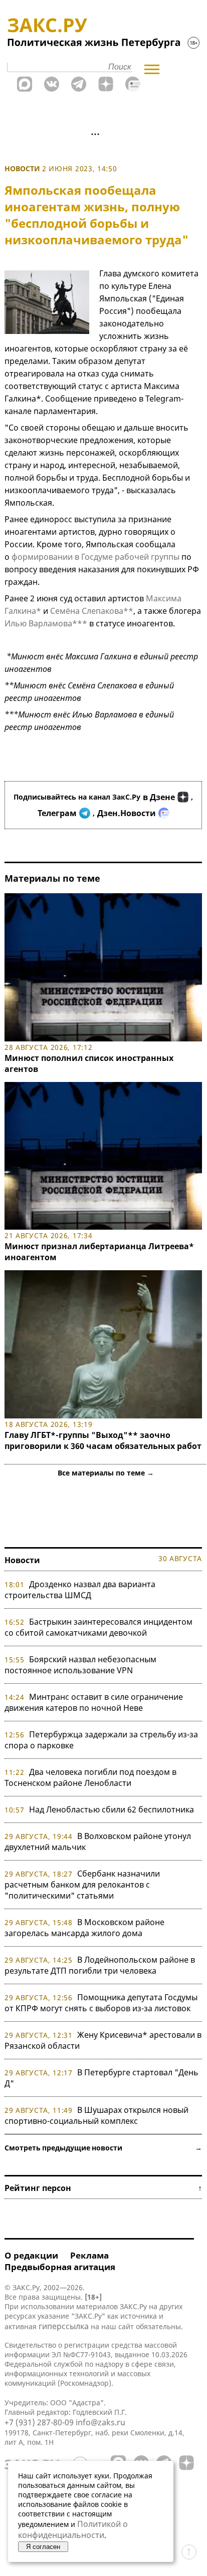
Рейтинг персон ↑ (103, 2188)
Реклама (89, 2255)
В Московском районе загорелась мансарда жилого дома (84, 1928)
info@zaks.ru (100, 2422)
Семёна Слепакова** (92, 611)
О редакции (31, 2255)
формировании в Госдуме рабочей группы (94, 557)
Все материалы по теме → (106, 1473)
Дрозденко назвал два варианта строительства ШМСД (80, 1590)
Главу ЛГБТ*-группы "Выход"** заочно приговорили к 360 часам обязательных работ (103, 1440)
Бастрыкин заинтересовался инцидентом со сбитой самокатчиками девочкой (98, 1627)
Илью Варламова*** (46, 623)
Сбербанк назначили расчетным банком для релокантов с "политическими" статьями (82, 1885)
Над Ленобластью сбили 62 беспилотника (112, 1809)
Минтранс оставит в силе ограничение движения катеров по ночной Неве (94, 1702)
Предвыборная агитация (60, 2267)
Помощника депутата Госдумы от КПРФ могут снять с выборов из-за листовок (101, 2003)
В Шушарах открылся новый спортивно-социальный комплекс (96, 2115)
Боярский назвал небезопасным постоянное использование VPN (80, 1665)
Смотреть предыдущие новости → (103, 2148)
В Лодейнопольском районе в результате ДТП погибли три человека (100, 1965)
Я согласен (43, 2547)
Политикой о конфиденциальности (73, 2529)
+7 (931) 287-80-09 (39, 2422)
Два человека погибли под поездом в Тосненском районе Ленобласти (90, 1777)
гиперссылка (64, 2326)
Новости (22, 168)
